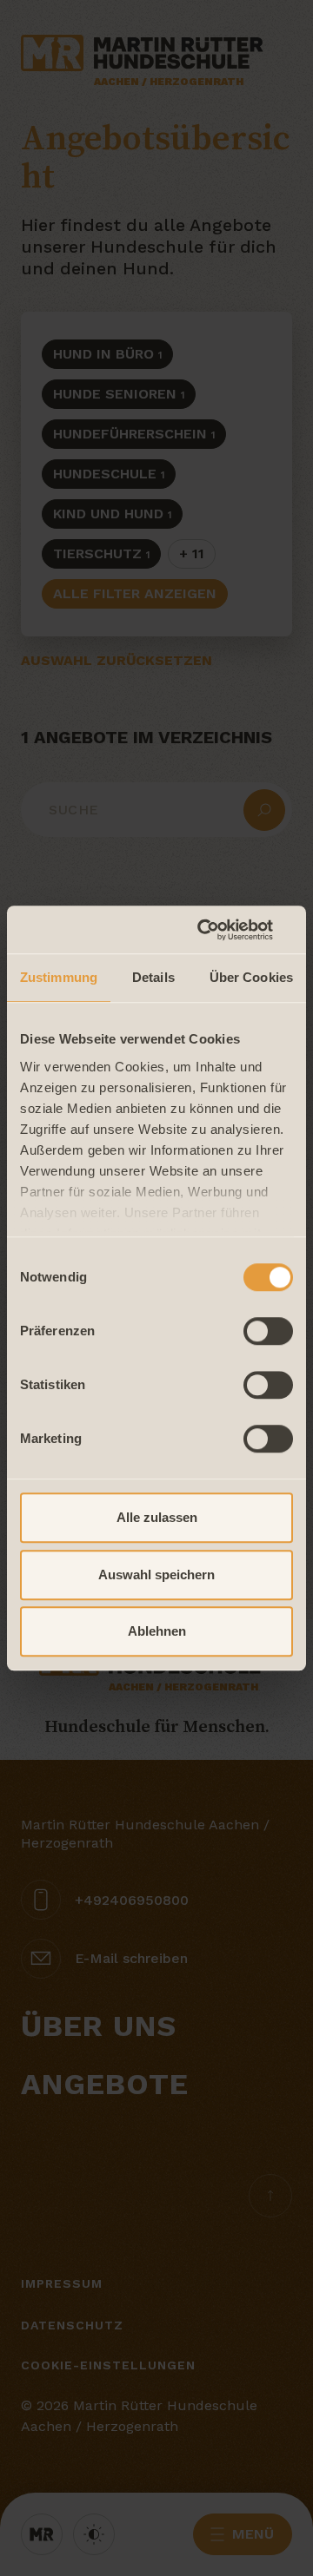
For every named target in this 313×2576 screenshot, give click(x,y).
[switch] (268, 1331)
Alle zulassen (157, 1517)
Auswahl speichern (156, 1575)
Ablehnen (157, 1631)
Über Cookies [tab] (251, 977)
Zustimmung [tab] (59, 977)
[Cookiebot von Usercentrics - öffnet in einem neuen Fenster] (221, 930)
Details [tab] (153, 977)
